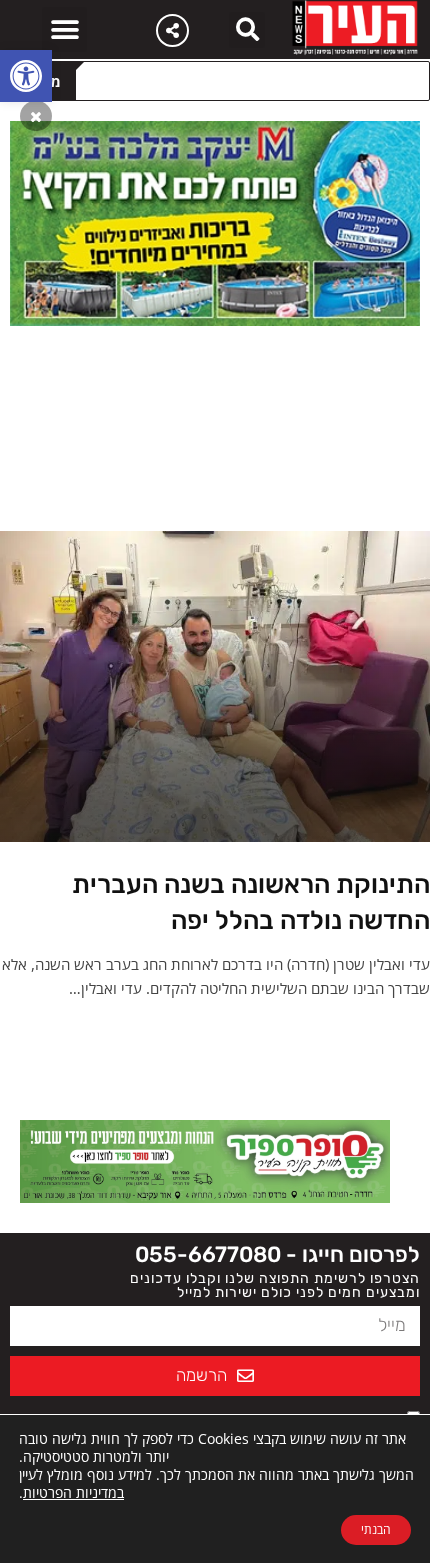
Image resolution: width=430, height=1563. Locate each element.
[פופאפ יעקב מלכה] (215, 222)
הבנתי (376, 1529)
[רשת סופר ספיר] (205, 1160)
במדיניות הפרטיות (73, 1492)
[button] (26, 76)
